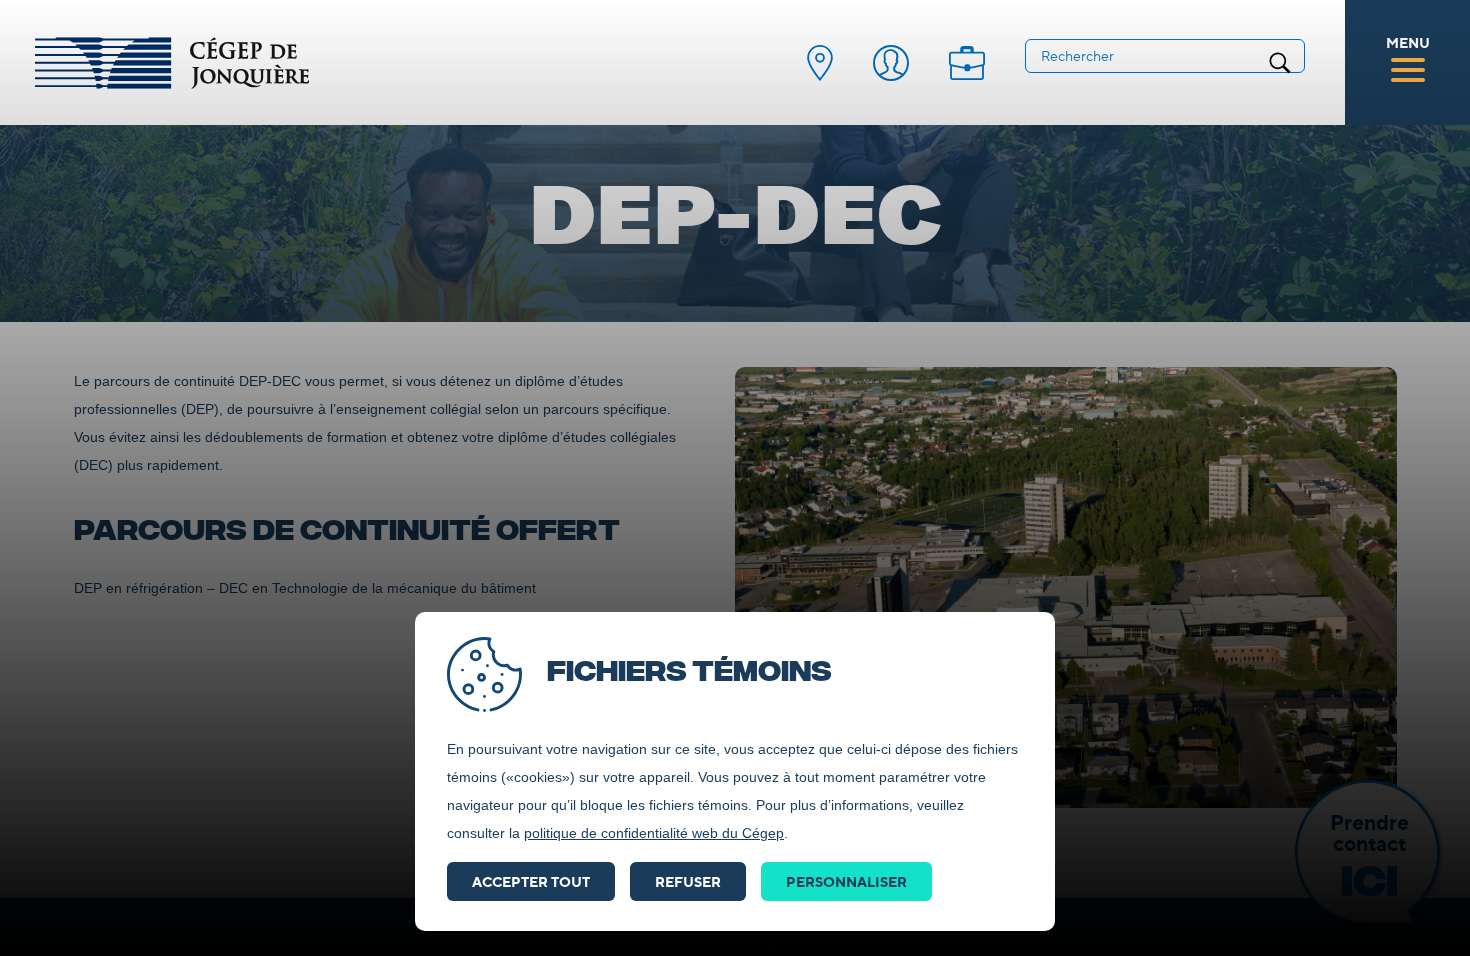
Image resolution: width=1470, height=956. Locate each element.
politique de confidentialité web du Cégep (654, 833)
